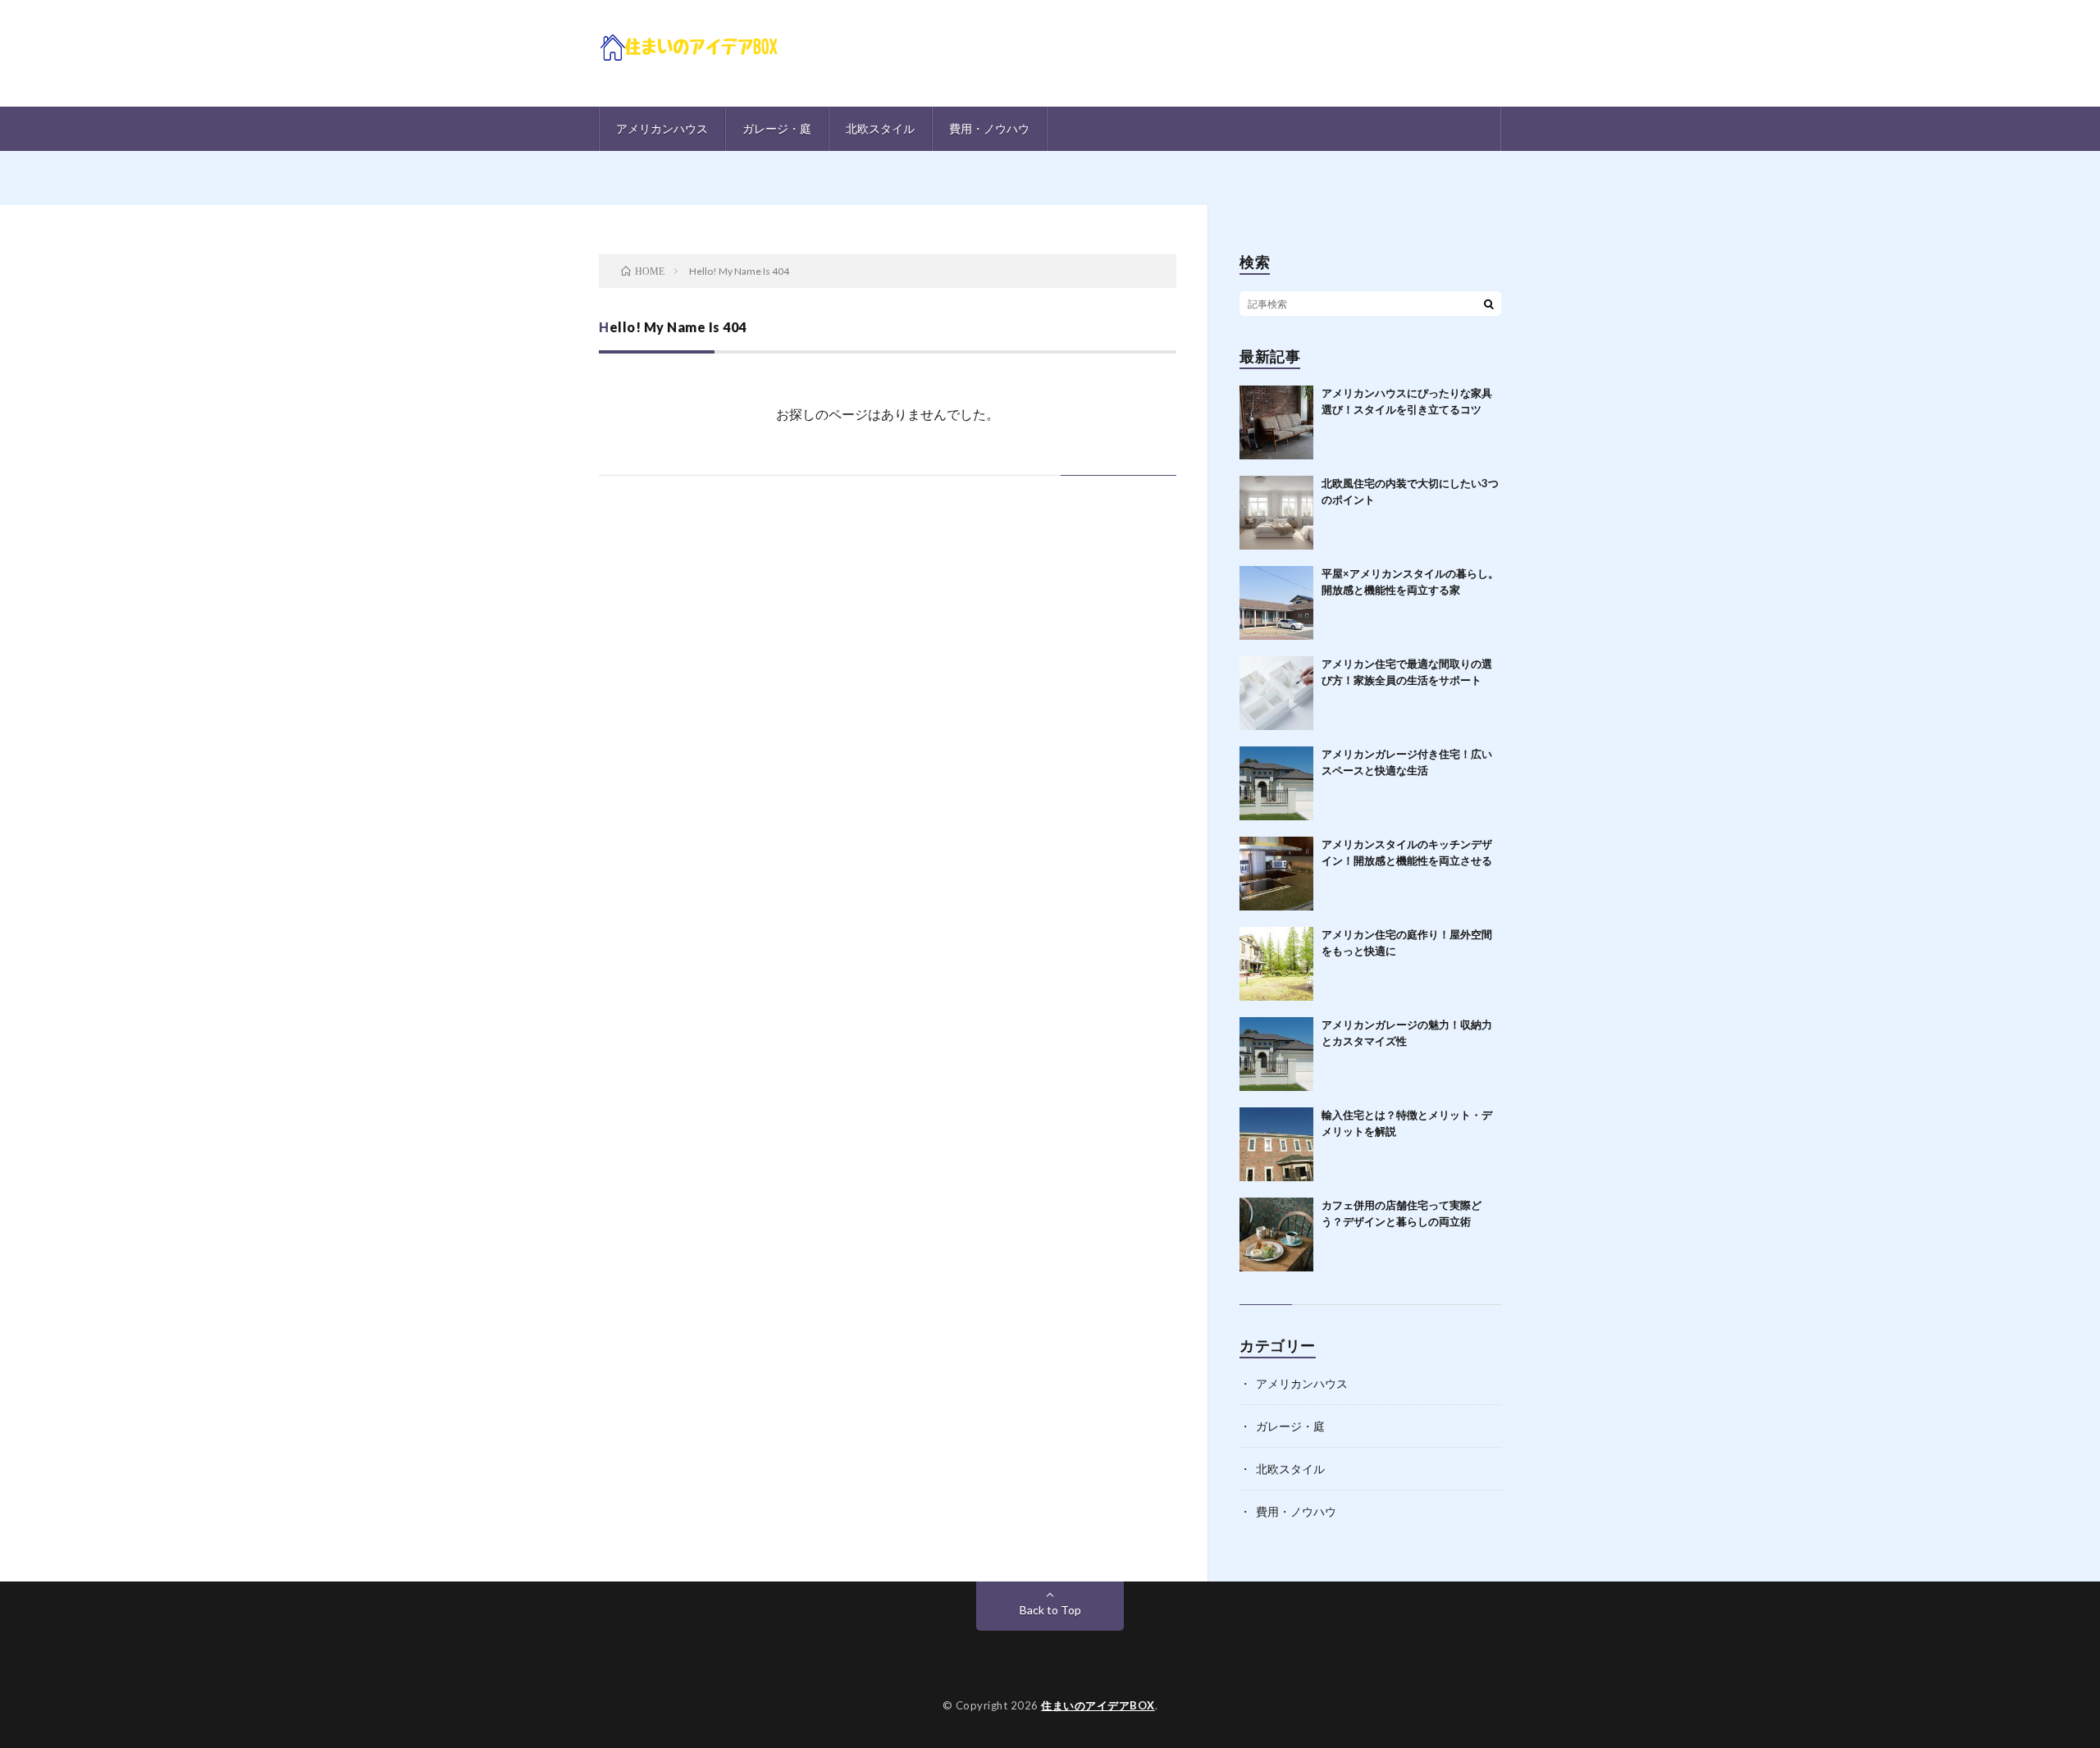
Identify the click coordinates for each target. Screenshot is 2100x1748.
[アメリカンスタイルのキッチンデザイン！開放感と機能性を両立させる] (1276, 874)
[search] (1489, 304)
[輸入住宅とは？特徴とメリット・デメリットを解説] (1276, 1144)
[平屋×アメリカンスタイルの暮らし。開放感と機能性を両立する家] (1276, 603)
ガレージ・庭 (777, 128)
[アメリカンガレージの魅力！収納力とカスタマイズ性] (1276, 1054)
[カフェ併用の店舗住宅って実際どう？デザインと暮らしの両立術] (1276, 1235)
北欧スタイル (880, 128)
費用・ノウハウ (989, 128)
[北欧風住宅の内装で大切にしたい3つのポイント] (1276, 513)
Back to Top (1050, 1610)
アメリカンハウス (662, 128)
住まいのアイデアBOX (1098, 1705)
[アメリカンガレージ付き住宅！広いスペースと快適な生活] (1276, 783)
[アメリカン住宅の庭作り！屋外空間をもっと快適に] (1276, 964)
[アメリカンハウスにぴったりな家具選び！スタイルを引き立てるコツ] (1276, 422)
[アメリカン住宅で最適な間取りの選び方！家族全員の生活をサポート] (1276, 693)
